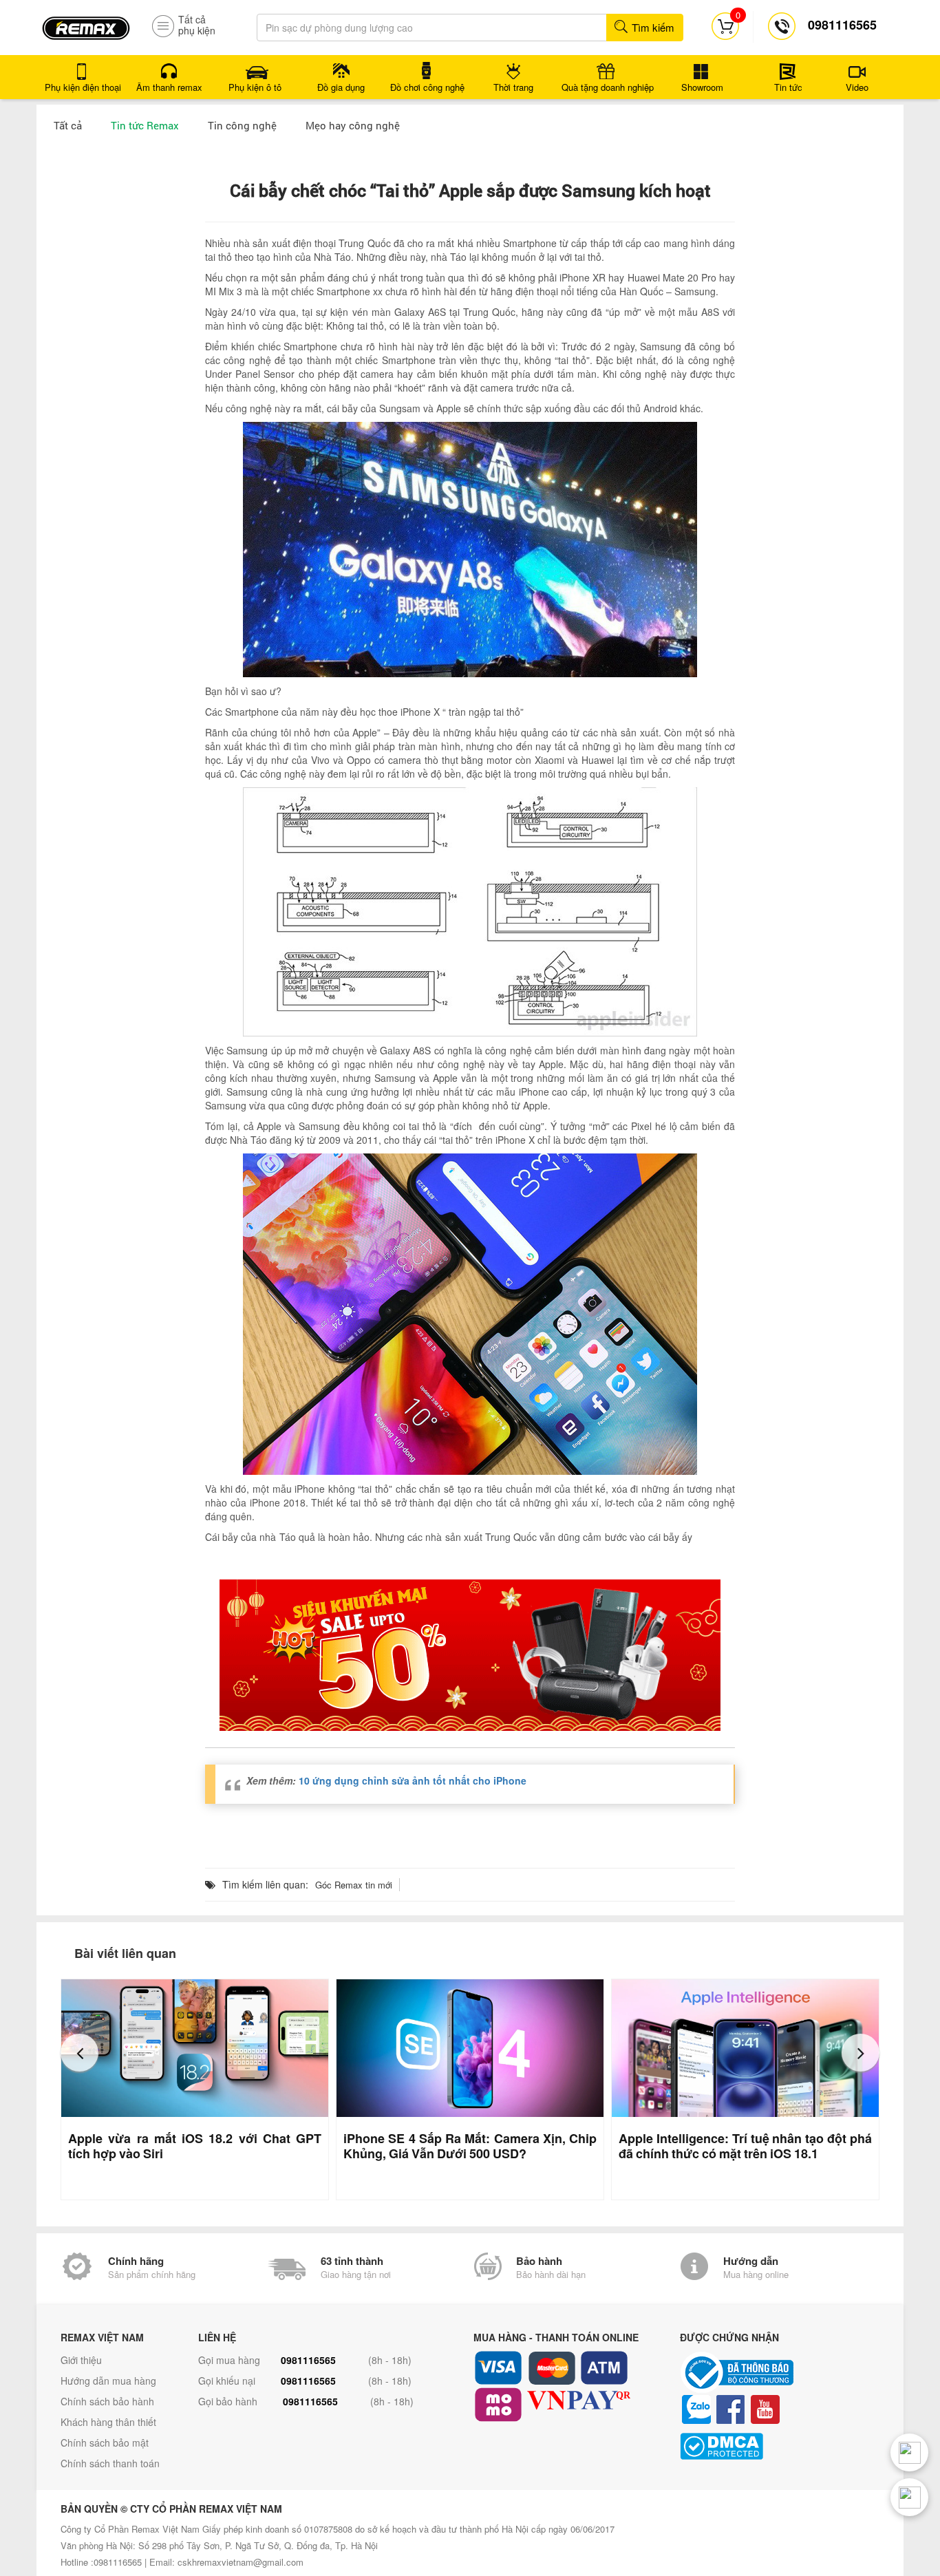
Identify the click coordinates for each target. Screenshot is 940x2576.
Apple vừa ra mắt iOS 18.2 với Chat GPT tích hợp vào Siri (195, 2146)
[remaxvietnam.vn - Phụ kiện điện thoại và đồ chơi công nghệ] (86, 23)
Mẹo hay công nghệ (353, 125)
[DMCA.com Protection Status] (780, 2446)
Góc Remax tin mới (354, 1885)
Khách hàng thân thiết (108, 2422)
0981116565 (308, 2360)
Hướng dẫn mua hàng (108, 2381)
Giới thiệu (81, 2360)
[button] (79, 2053)
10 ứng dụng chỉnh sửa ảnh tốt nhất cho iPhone (413, 1780)
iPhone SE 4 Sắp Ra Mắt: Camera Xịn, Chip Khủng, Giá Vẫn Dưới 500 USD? (470, 2146)
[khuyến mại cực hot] (470, 1655)
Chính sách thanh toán (110, 2463)
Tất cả (68, 125)
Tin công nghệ (242, 125)
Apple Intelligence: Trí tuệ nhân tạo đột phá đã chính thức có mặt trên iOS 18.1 (745, 2146)
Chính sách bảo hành (107, 2401)
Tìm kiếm (652, 27)
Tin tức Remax (145, 125)
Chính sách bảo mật (105, 2442)
